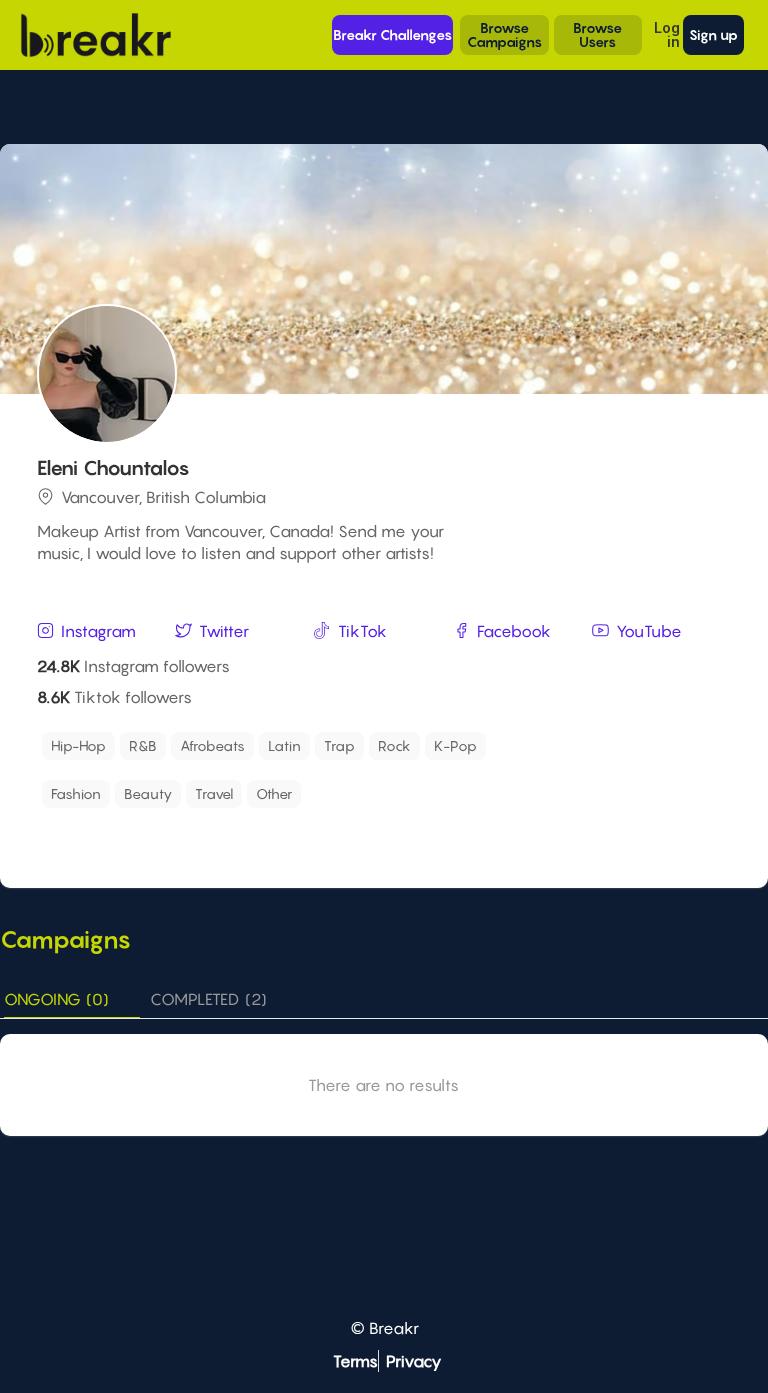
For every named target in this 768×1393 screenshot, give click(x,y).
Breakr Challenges (392, 34)
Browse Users (597, 34)
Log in (667, 34)
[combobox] (386, 746)
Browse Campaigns (504, 34)
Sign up (713, 34)
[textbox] (585, 740)
